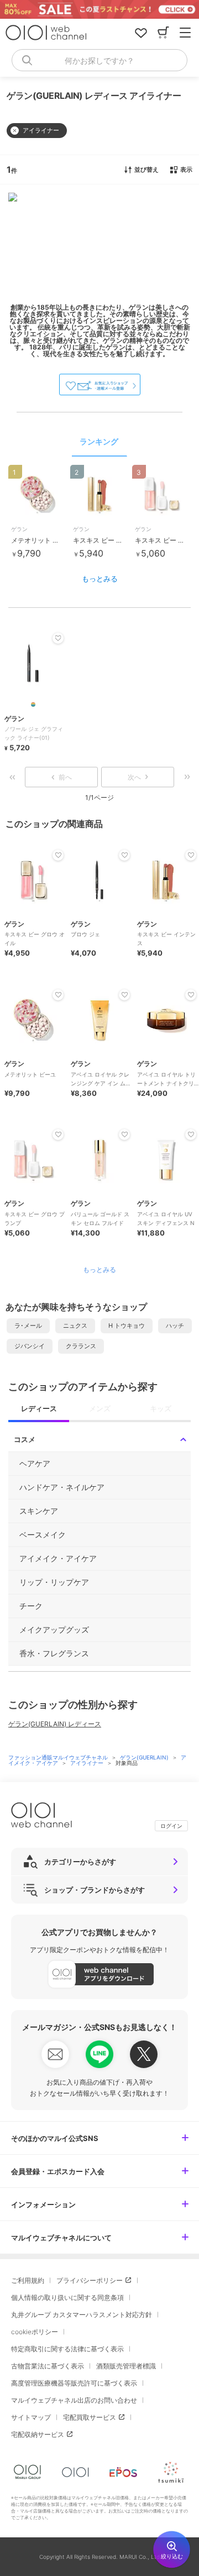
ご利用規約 (28, 2280)
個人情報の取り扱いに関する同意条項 (67, 2297)
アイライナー (88, 1763)
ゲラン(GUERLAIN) (145, 1757)
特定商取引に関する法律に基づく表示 (67, 2349)
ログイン (171, 1826)
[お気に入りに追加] (58, 855)
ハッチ (175, 1326)
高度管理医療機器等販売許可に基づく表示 (74, 2383)
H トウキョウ (127, 1326)
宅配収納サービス (38, 2434)
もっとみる (100, 579)
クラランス (81, 1346)
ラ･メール (28, 1326)
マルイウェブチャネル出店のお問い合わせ (74, 2400)
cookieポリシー (35, 2332)
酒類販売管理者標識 (126, 2366)
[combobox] (99, 60)
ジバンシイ (30, 1346)
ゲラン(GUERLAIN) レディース (55, 1724)
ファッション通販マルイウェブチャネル (59, 1757)
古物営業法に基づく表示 (48, 2366)
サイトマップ (31, 2417)
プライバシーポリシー (90, 2280)
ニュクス (75, 1326)
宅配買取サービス (90, 2417)
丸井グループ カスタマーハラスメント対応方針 (82, 2315)
